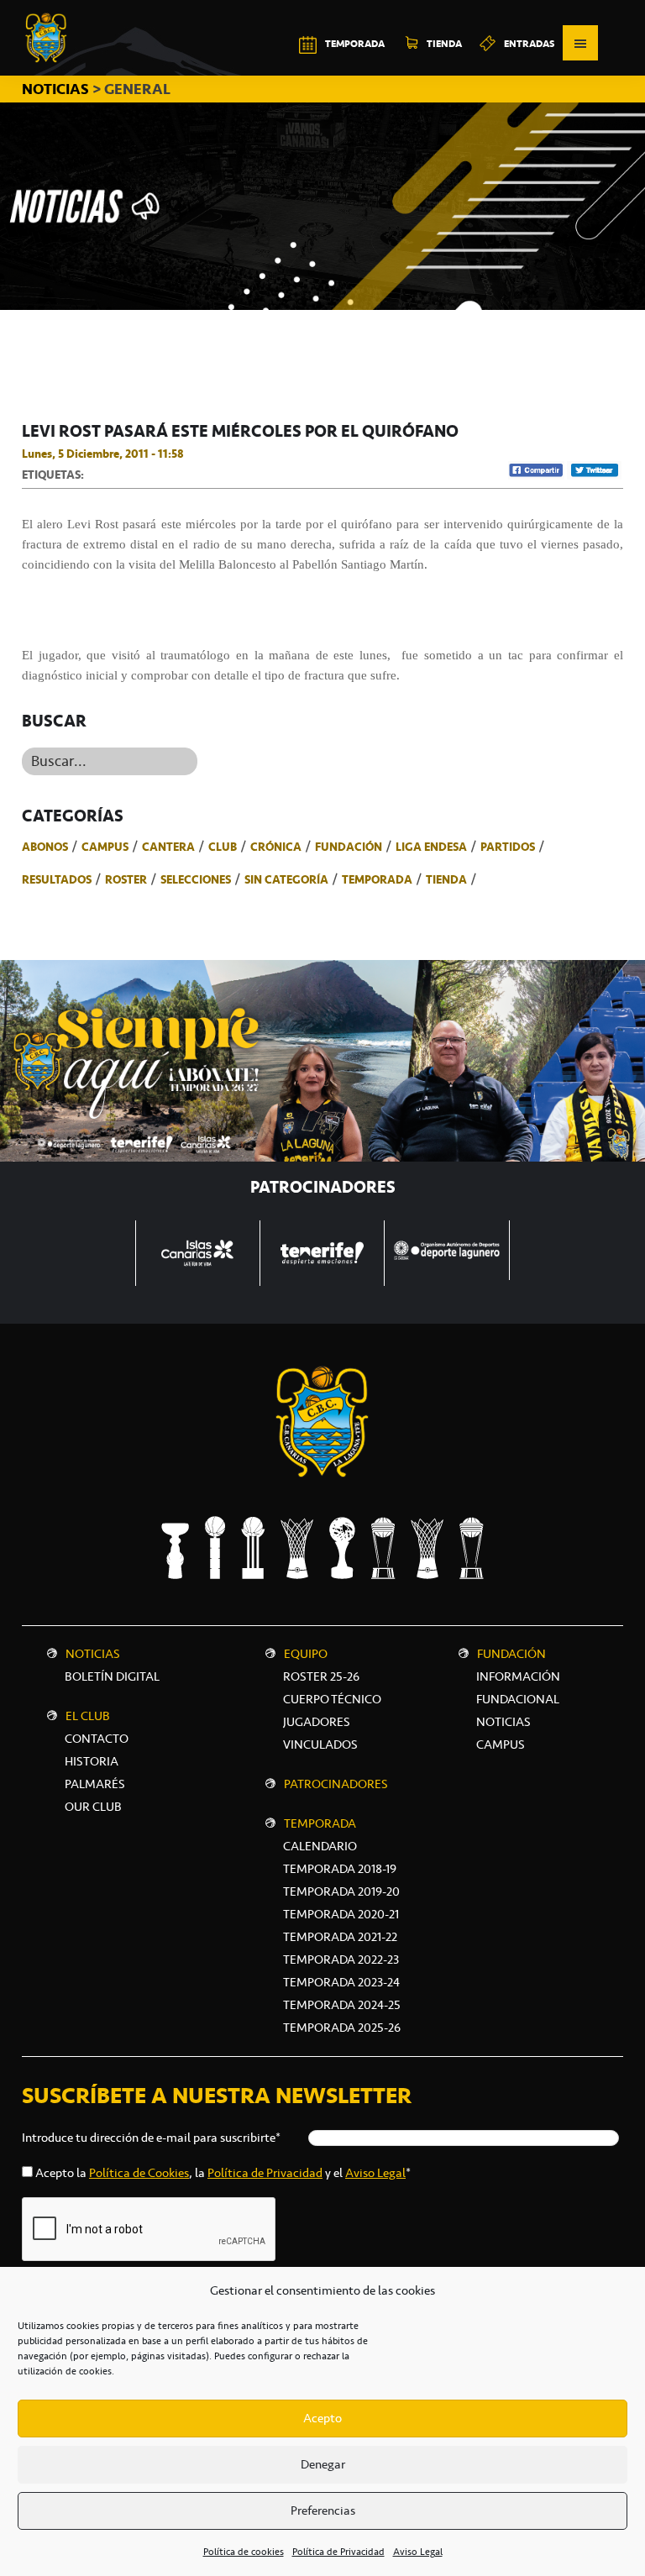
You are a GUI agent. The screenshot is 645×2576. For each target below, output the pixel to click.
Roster (126, 879)
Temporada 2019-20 (341, 1891)
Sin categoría (286, 879)
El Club (88, 1716)
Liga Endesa (431, 847)
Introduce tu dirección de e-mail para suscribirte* (151, 2138)
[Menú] (580, 43)
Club (223, 847)
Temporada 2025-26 (342, 2028)
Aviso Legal (418, 2552)
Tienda (446, 879)
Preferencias (323, 2510)
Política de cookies (244, 2552)
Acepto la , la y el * (223, 2173)
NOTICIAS (57, 89)
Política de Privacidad (338, 2552)
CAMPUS (501, 1744)
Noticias (93, 1654)
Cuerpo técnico (332, 1699)
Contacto (97, 1739)
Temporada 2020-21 (341, 1914)
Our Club (93, 1807)
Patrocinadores (336, 1784)
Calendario (320, 1846)
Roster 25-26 (321, 1676)
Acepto (322, 2418)
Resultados (57, 879)
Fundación (349, 847)
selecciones (196, 879)
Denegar (323, 2464)
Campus (105, 847)
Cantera (168, 847)
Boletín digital (112, 1676)
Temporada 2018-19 (340, 1869)
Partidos (508, 847)
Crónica (276, 847)
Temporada (377, 879)
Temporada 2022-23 (341, 1960)
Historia (92, 1761)
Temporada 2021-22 (340, 1937)
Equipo (306, 1654)
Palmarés (95, 1784)
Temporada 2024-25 (342, 2005)
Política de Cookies (139, 2173)
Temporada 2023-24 (341, 1982)
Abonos (45, 847)
